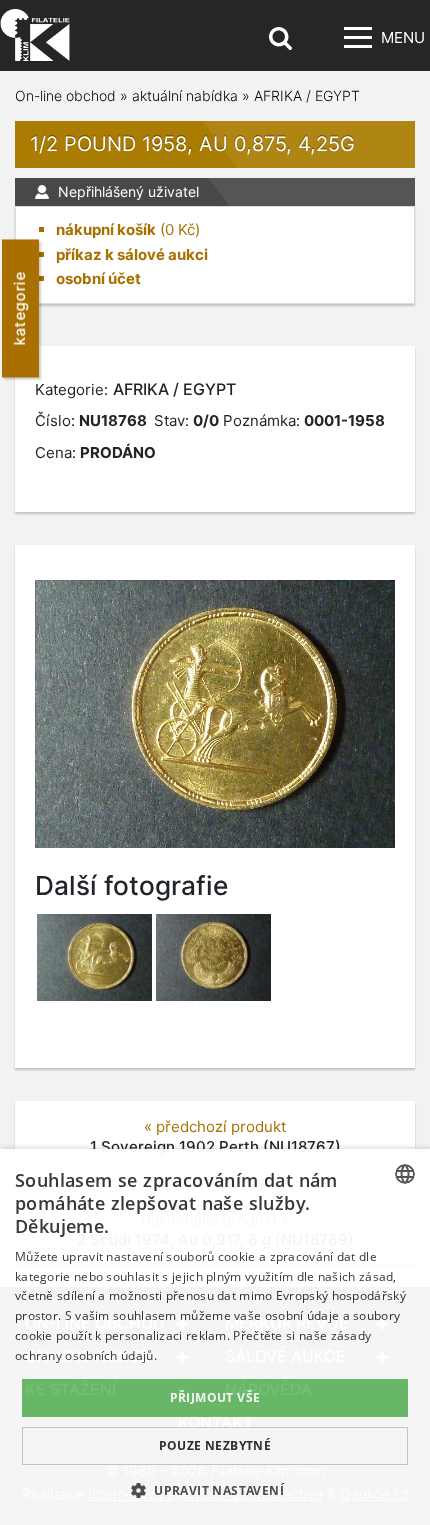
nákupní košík (106, 229)
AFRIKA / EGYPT (307, 95)
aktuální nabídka (185, 95)
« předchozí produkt (215, 1126)
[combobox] (405, 1174)
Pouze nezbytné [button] (215, 1445)
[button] (215, 1490)
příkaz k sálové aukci (132, 254)
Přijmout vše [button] (215, 1397)
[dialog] (215, 1337)
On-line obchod (65, 95)
